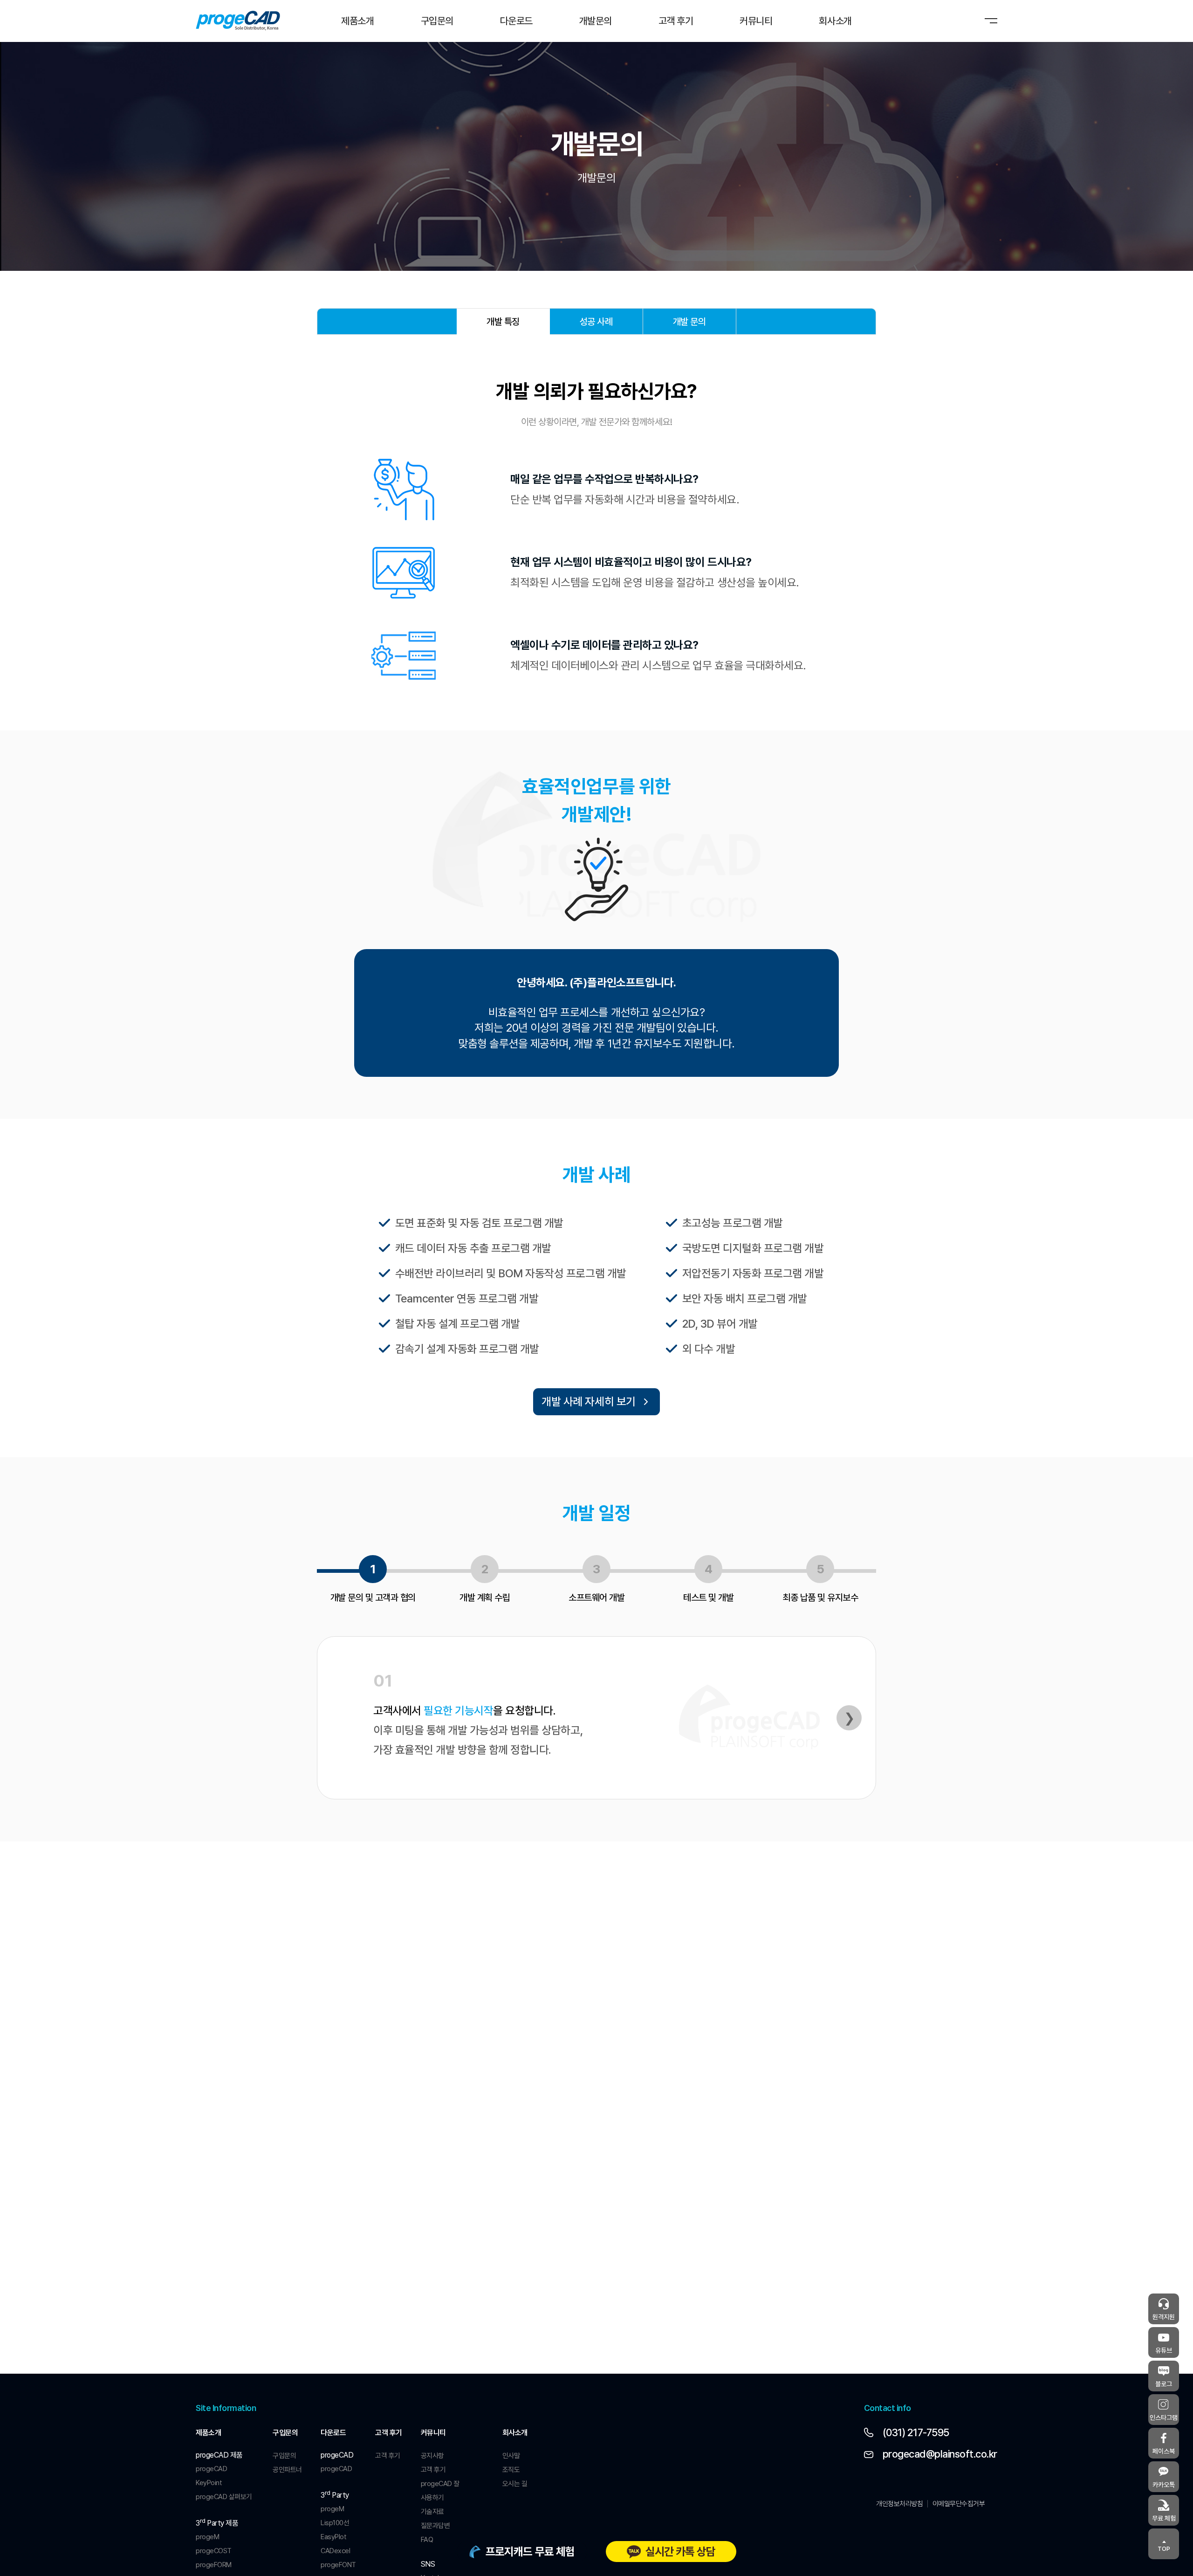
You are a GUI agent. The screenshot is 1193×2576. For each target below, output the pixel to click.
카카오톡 (1164, 2485)
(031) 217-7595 (916, 2432)
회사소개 (515, 2433)
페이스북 (1164, 2451)
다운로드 (333, 2433)
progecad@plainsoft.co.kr (940, 2454)
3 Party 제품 (217, 2522)
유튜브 (1164, 2350)
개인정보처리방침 (899, 2504)
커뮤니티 (433, 2433)
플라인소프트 (238, 21)
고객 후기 (389, 2433)
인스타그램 (1164, 2418)
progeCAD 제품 (219, 2455)
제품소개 (208, 2433)
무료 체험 (1164, 2518)
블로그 (1164, 2384)
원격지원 (1164, 2317)
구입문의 (285, 2433)
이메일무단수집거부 (959, 2504)
